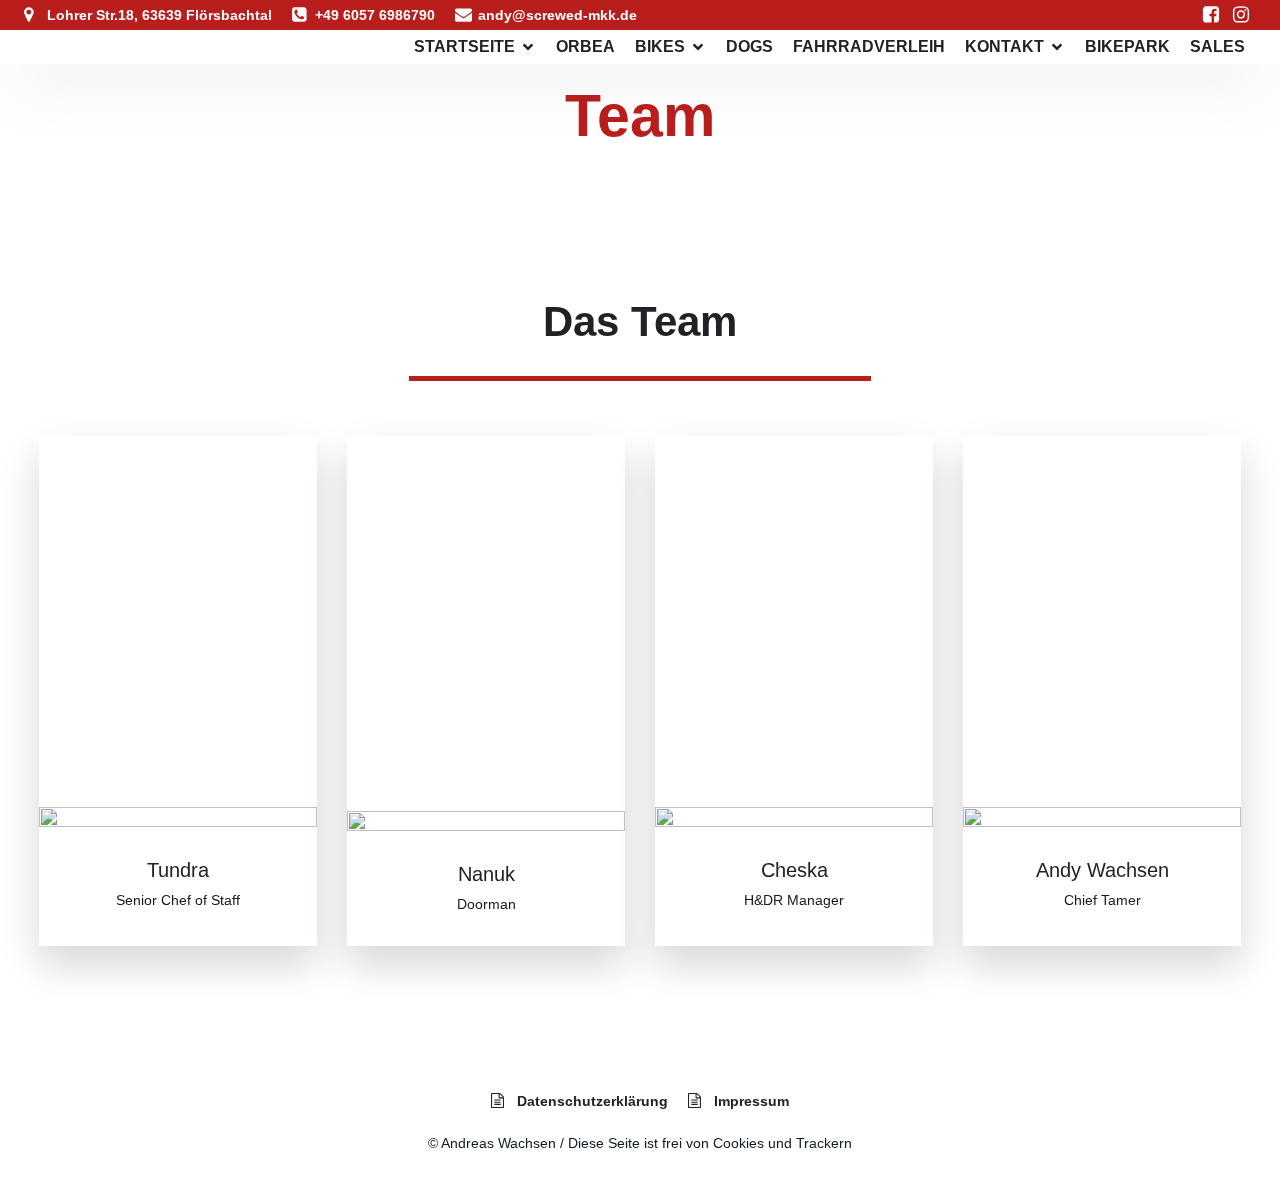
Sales (1217, 46)
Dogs (749, 46)
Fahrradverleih (869, 46)
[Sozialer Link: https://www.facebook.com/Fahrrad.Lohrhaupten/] (1211, 15)
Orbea (585, 46)
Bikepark (1127, 46)
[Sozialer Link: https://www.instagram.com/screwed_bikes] (1241, 15)
